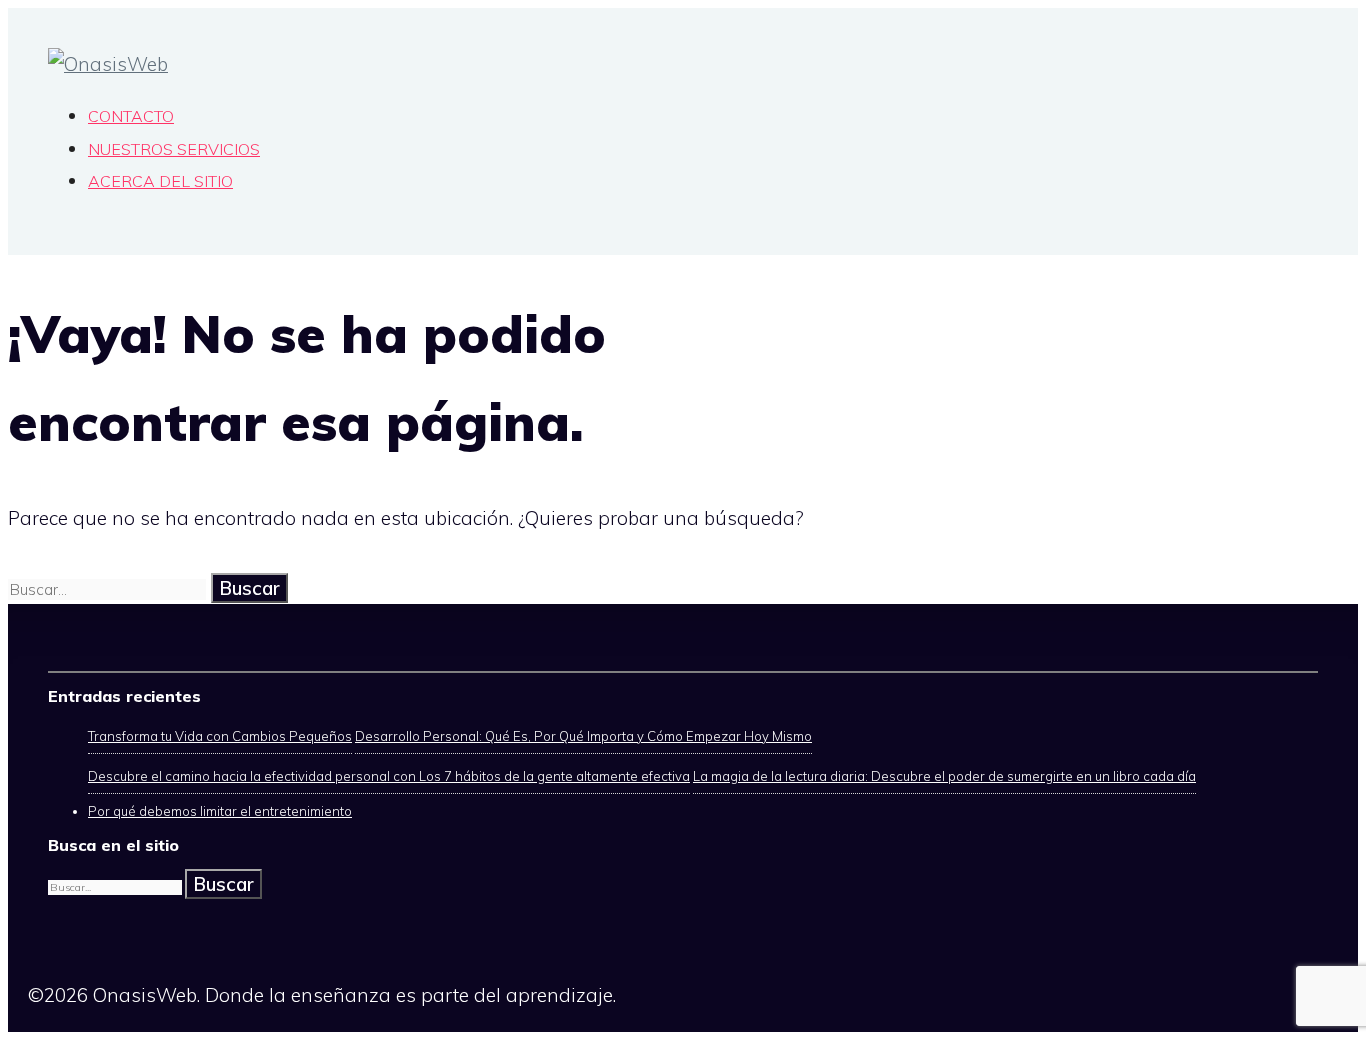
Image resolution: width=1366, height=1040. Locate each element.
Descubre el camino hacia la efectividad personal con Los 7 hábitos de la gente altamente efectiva (389, 776)
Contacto (131, 116)
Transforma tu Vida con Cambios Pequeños (220, 736)
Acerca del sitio (160, 181)
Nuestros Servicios (174, 149)
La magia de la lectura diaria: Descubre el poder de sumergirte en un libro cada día (944, 776)
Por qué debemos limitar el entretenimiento (220, 811)
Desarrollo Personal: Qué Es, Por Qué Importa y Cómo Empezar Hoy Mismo (583, 736)
